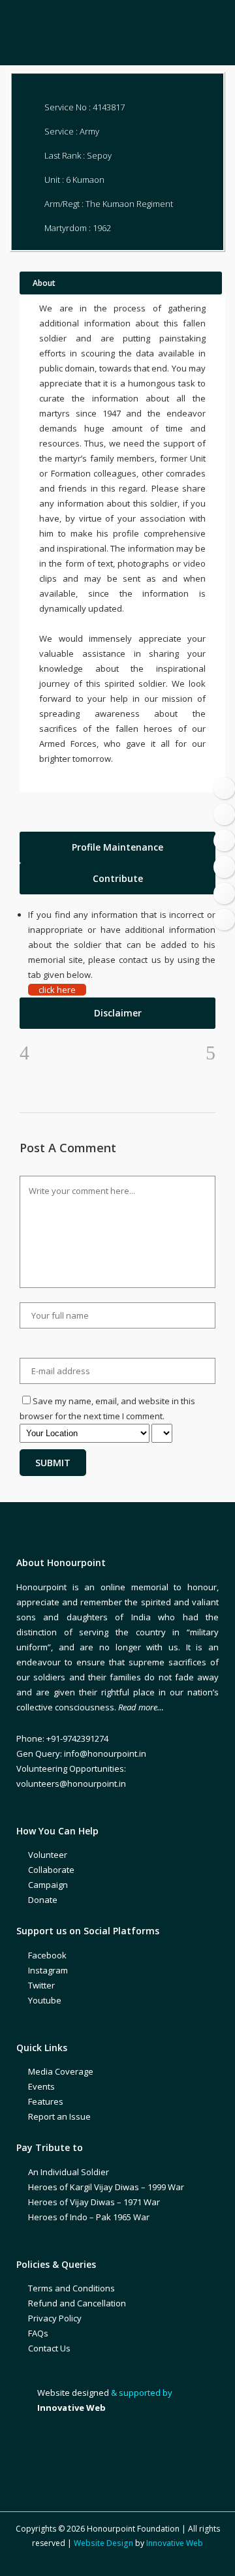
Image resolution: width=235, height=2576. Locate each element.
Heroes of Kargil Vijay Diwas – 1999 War (106, 2187)
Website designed (73, 2393)
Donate (43, 1900)
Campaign (48, 1885)
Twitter (41, 1985)
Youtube (45, 2000)
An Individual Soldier (69, 2172)
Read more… (141, 1707)
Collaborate (51, 1870)
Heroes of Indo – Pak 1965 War (89, 2217)
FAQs (38, 2333)
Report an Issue (59, 2116)
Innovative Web (175, 2543)
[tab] (117, 847)
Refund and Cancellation (77, 2303)
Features (46, 2101)
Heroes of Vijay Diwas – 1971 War (94, 2202)
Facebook (47, 1955)
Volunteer (48, 1855)
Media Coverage (61, 2071)
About (44, 283)
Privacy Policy (55, 2318)
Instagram (48, 1970)
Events (41, 2086)
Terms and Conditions (71, 2288)
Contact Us (49, 2348)
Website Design (103, 2543)
